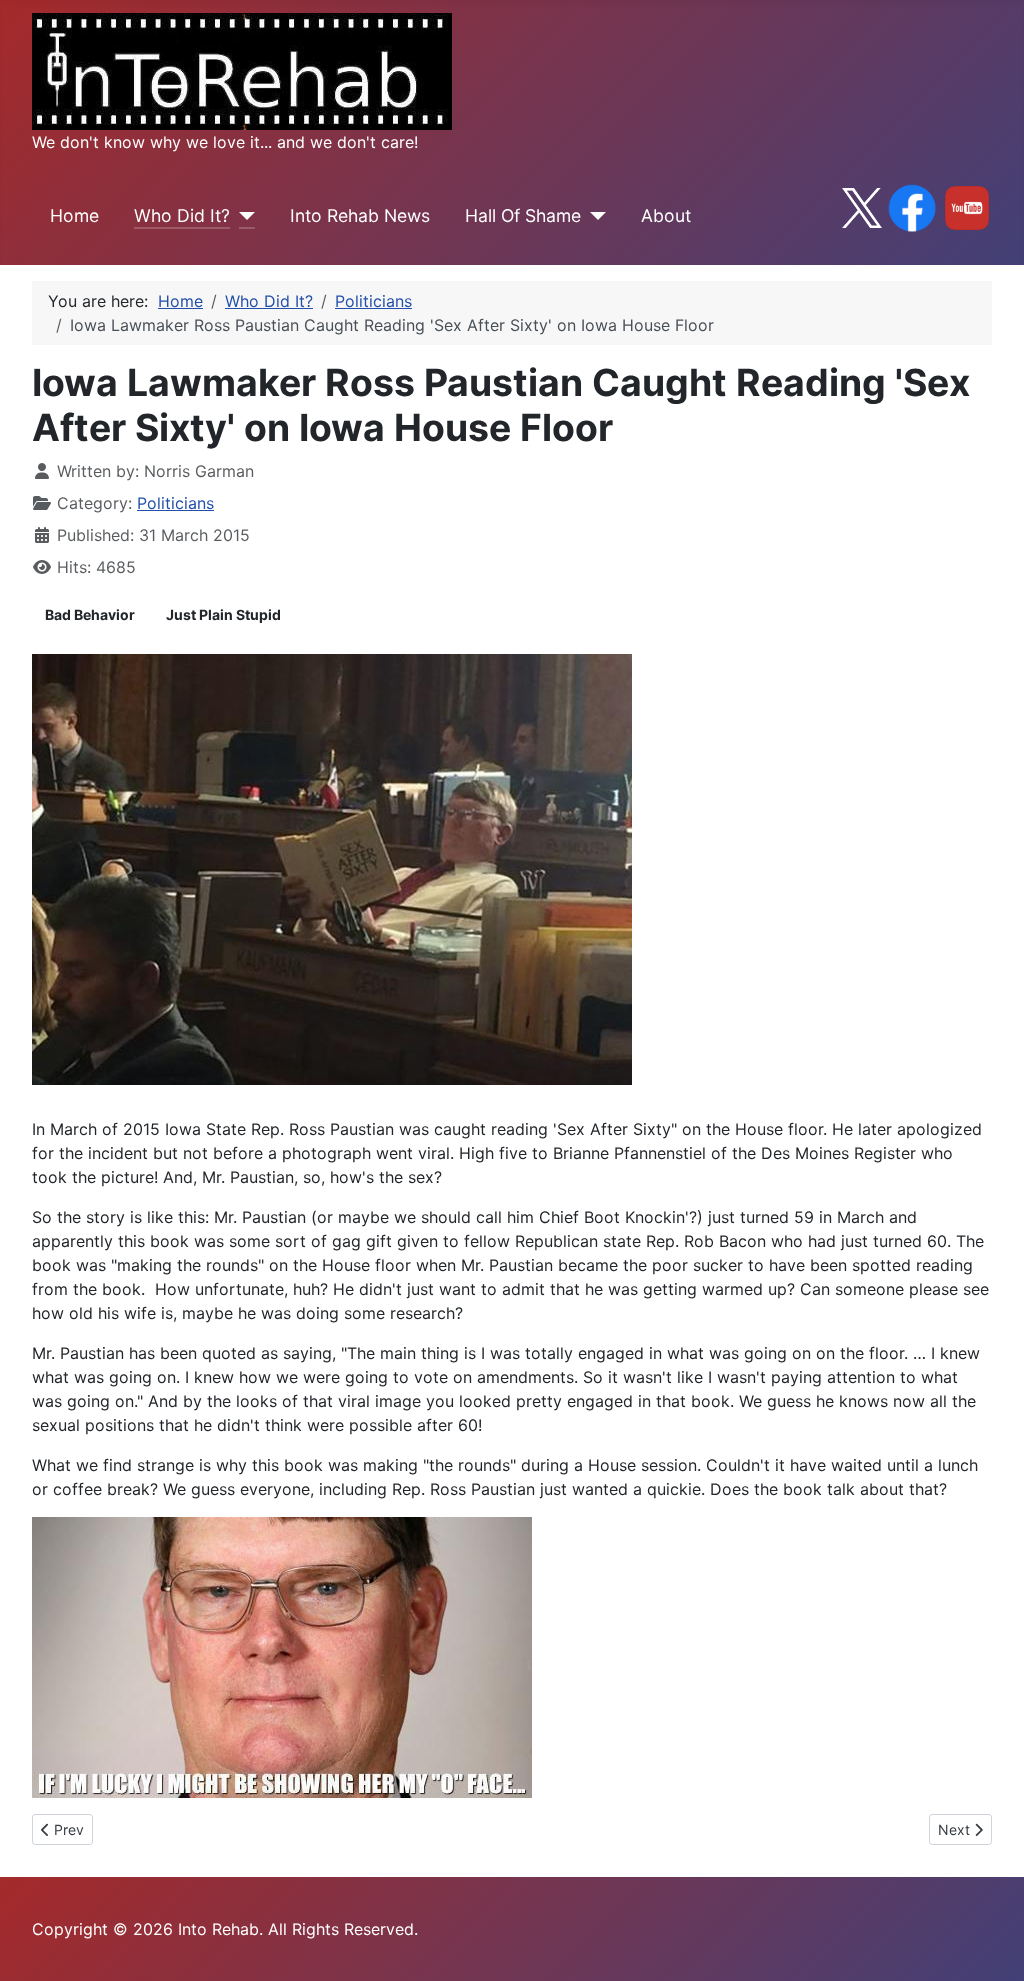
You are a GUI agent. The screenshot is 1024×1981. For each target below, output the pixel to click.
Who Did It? (182, 215)
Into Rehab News (360, 215)
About (666, 215)
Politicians (175, 503)
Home (74, 215)
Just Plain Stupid (223, 614)
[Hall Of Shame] (593, 216)
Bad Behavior (90, 614)
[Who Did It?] (242, 216)
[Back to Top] (989, 1944)
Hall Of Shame (523, 215)
